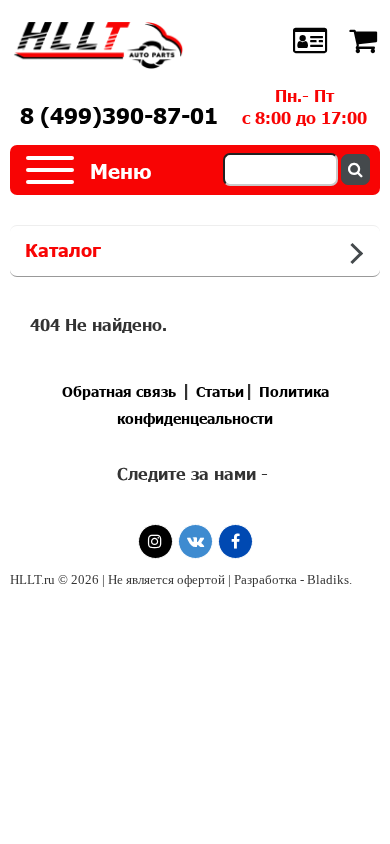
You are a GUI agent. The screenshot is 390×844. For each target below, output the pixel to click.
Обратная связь (119, 391)
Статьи (220, 391)
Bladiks (328, 579)
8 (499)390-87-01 (119, 115)
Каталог (63, 250)
